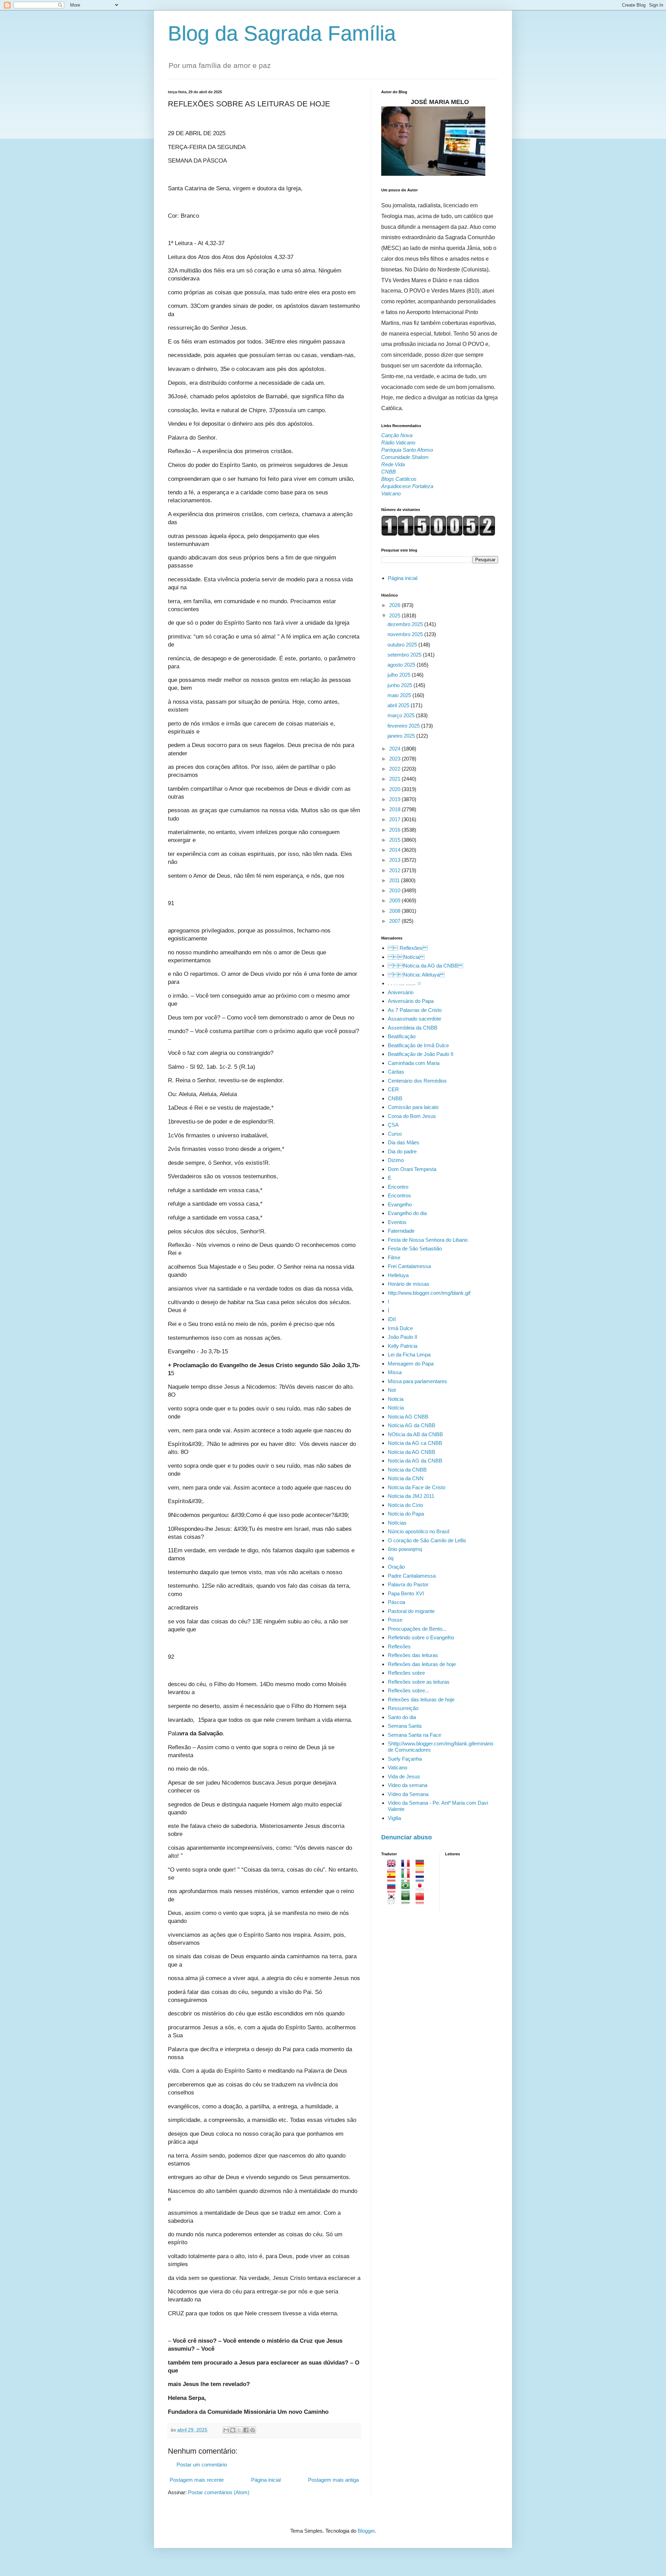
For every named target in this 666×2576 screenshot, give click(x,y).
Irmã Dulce (400, 1328)
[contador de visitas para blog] (438, 534)
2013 (395, 860)
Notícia (396, 1408)
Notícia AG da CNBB (412, 1425)
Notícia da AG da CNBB (415, 1461)
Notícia (406, 957)
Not (392, 1390)
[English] (394, 1867)
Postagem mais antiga (333, 2480)
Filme (394, 1257)
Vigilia (394, 1818)
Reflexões (399, 1646)
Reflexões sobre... (408, 1690)
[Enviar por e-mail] (226, 2430)
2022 (395, 769)
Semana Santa (405, 1726)
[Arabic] (408, 1901)
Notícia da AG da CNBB (425, 966)
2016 (395, 830)
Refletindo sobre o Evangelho (421, 1637)
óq (391, 1558)
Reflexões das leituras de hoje (422, 1664)
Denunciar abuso (407, 1837)
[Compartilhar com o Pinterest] (253, 2430)
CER (393, 1089)
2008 (395, 911)
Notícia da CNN (406, 1478)
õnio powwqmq (405, 1549)
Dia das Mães (404, 1142)
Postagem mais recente (197, 2480)
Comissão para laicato (413, 1107)
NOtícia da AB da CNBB (415, 1434)
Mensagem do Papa (411, 1364)
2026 (395, 605)
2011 (395, 880)
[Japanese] (422, 1889)
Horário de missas (409, 1284)
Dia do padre (402, 1151)
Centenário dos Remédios (417, 1081)
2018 (395, 809)
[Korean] (394, 1901)
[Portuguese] (408, 1889)
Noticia (396, 1399)
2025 (395, 615)
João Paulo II (403, 1337)
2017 (395, 819)
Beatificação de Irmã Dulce (418, 1045)
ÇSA (393, 1125)
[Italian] (408, 1878)
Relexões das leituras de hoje (421, 1699)
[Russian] (394, 1889)
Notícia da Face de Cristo (417, 1487)
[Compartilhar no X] (239, 2430)
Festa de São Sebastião (415, 1248)
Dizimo (396, 1160)
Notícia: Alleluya (416, 975)
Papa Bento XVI (406, 1593)
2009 (395, 900)
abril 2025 (399, 705)
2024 (395, 749)
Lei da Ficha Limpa (409, 1355)
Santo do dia (402, 1717)
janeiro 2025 (402, 736)
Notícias (397, 1523)
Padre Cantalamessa (412, 1576)
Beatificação (402, 1036)
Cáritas (396, 1072)
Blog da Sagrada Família (282, 33)
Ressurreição (403, 1708)
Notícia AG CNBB (408, 1417)
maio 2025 (400, 695)
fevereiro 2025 (404, 726)
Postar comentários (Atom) (219, 2492)
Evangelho (400, 1204)
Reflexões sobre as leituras (419, 1682)
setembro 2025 (405, 655)
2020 (395, 789)
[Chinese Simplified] (422, 1901)
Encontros (399, 1195)
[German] (422, 1867)
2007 (395, 921)
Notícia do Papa (406, 1514)
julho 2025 (400, 675)
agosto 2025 (402, 665)
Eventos (397, 1222)
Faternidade (401, 1231)
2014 (395, 850)
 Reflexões (408, 948)
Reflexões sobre (406, 1673)
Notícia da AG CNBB (412, 1452)
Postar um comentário (202, 2465)
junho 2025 (400, 685)
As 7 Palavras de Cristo (415, 1010)
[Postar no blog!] (233, 2430)
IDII (392, 1319)
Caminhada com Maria (414, 1063)
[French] (408, 1867)
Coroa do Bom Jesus (412, 1116)
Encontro (398, 1187)
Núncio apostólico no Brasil (419, 1531)
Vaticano (398, 1767)
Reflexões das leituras (413, 1655)
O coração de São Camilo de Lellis (427, 1540)
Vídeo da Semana (408, 1794)
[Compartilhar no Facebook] (246, 2430)
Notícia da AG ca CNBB (415, 1443)
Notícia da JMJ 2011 (411, 1496)
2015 (395, 840)
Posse (395, 1620)
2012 (395, 870)
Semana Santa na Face (415, 1735)
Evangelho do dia (407, 1213)
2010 (395, 890)
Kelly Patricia (403, 1346)
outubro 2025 (403, 645)
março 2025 (402, 715)
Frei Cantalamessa (409, 1266)
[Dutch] (422, 1878)
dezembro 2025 (406, 624)
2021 (395, 779)
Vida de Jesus (404, 1776)
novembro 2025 (406, 634)
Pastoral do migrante (411, 1611)
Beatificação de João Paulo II (421, 1054)
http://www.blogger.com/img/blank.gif (429, 1293)
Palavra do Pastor (408, 1584)
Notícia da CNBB (407, 1470)
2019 (395, 799)
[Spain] (394, 1878)
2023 (395, 759)
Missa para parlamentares (417, 1381)
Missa (395, 1372)
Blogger (366, 2531)
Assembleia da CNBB (413, 1028)
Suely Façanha (405, 1759)
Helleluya (398, 1275)
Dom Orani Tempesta (412, 1169)
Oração (396, 1567)
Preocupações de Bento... (417, 1629)
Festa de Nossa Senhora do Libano (428, 1240)
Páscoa (396, 1602)
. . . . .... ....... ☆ (405, 983)
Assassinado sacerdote (415, 1019)
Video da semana (408, 1785)
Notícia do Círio (405, 1505)
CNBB (395, 1098)
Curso (395, 1134)
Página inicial (266, 2480)
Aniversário (401, 992)
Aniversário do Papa (411, 1001)
